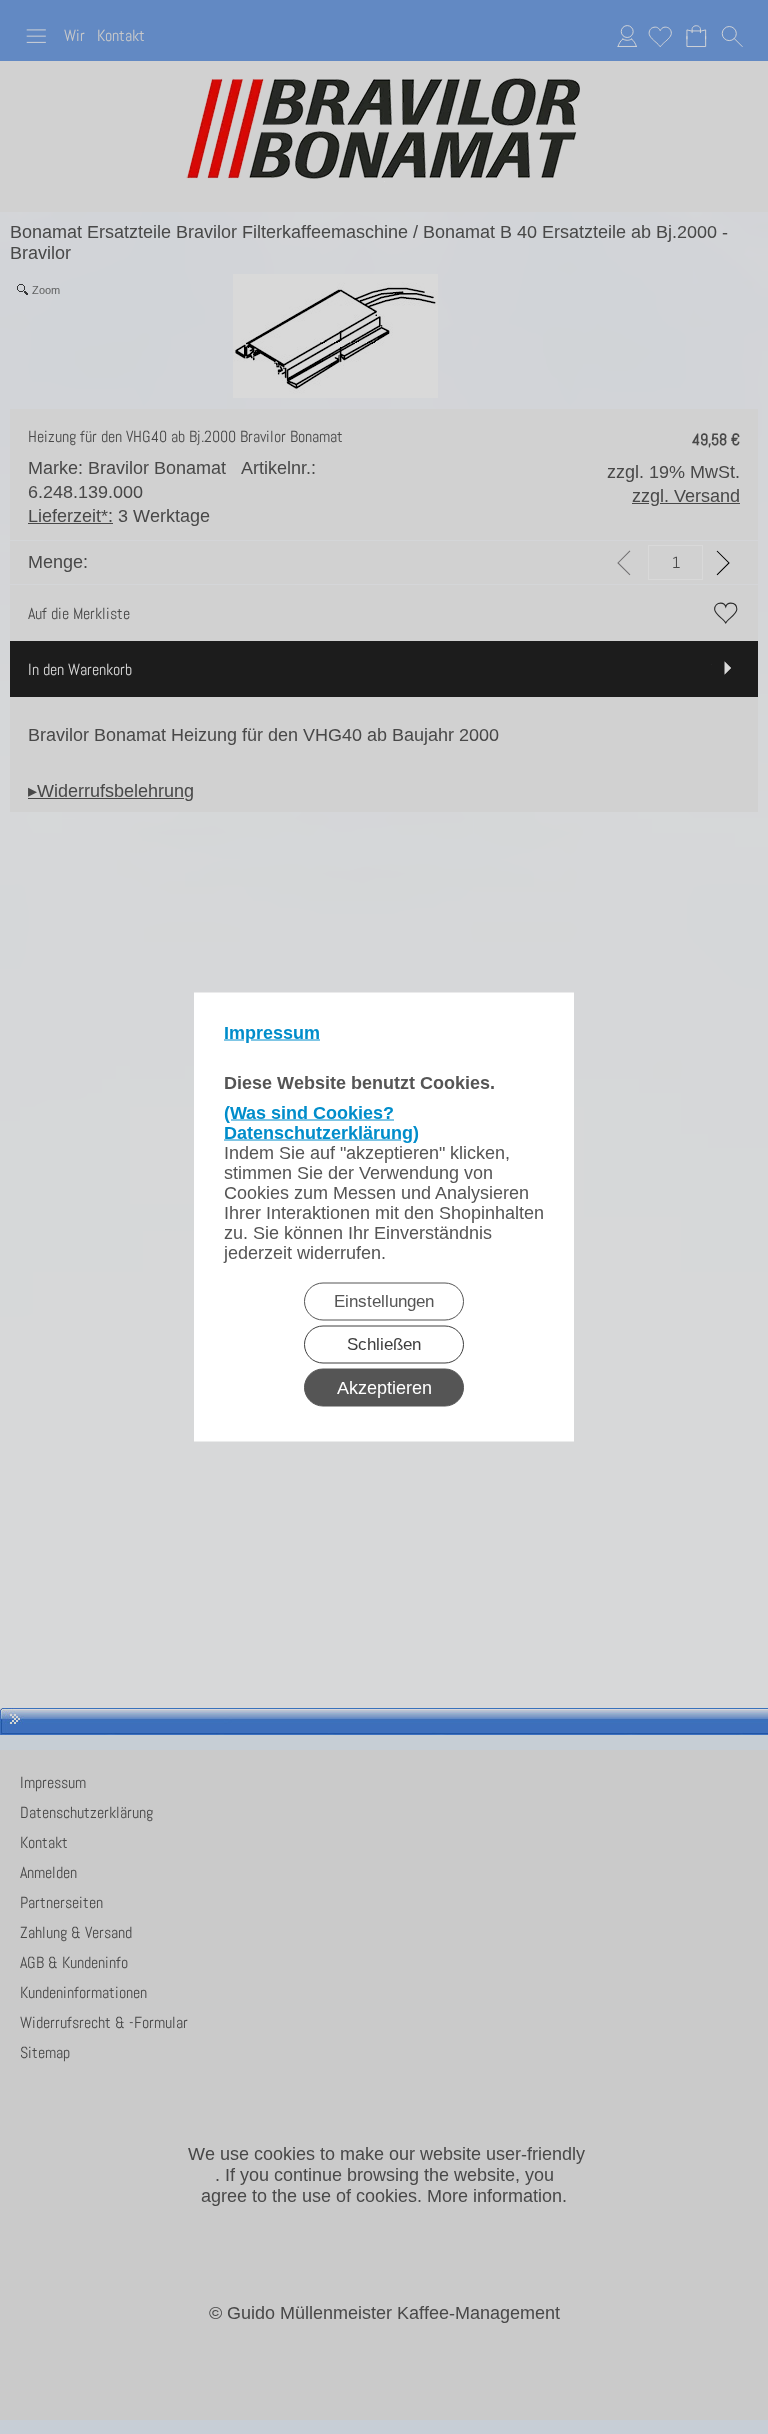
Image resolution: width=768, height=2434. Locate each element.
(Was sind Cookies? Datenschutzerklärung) (321, 1123)
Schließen (384, 1344)
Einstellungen (384, 1301)
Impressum (272, 1033)
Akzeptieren (384, 1388)
